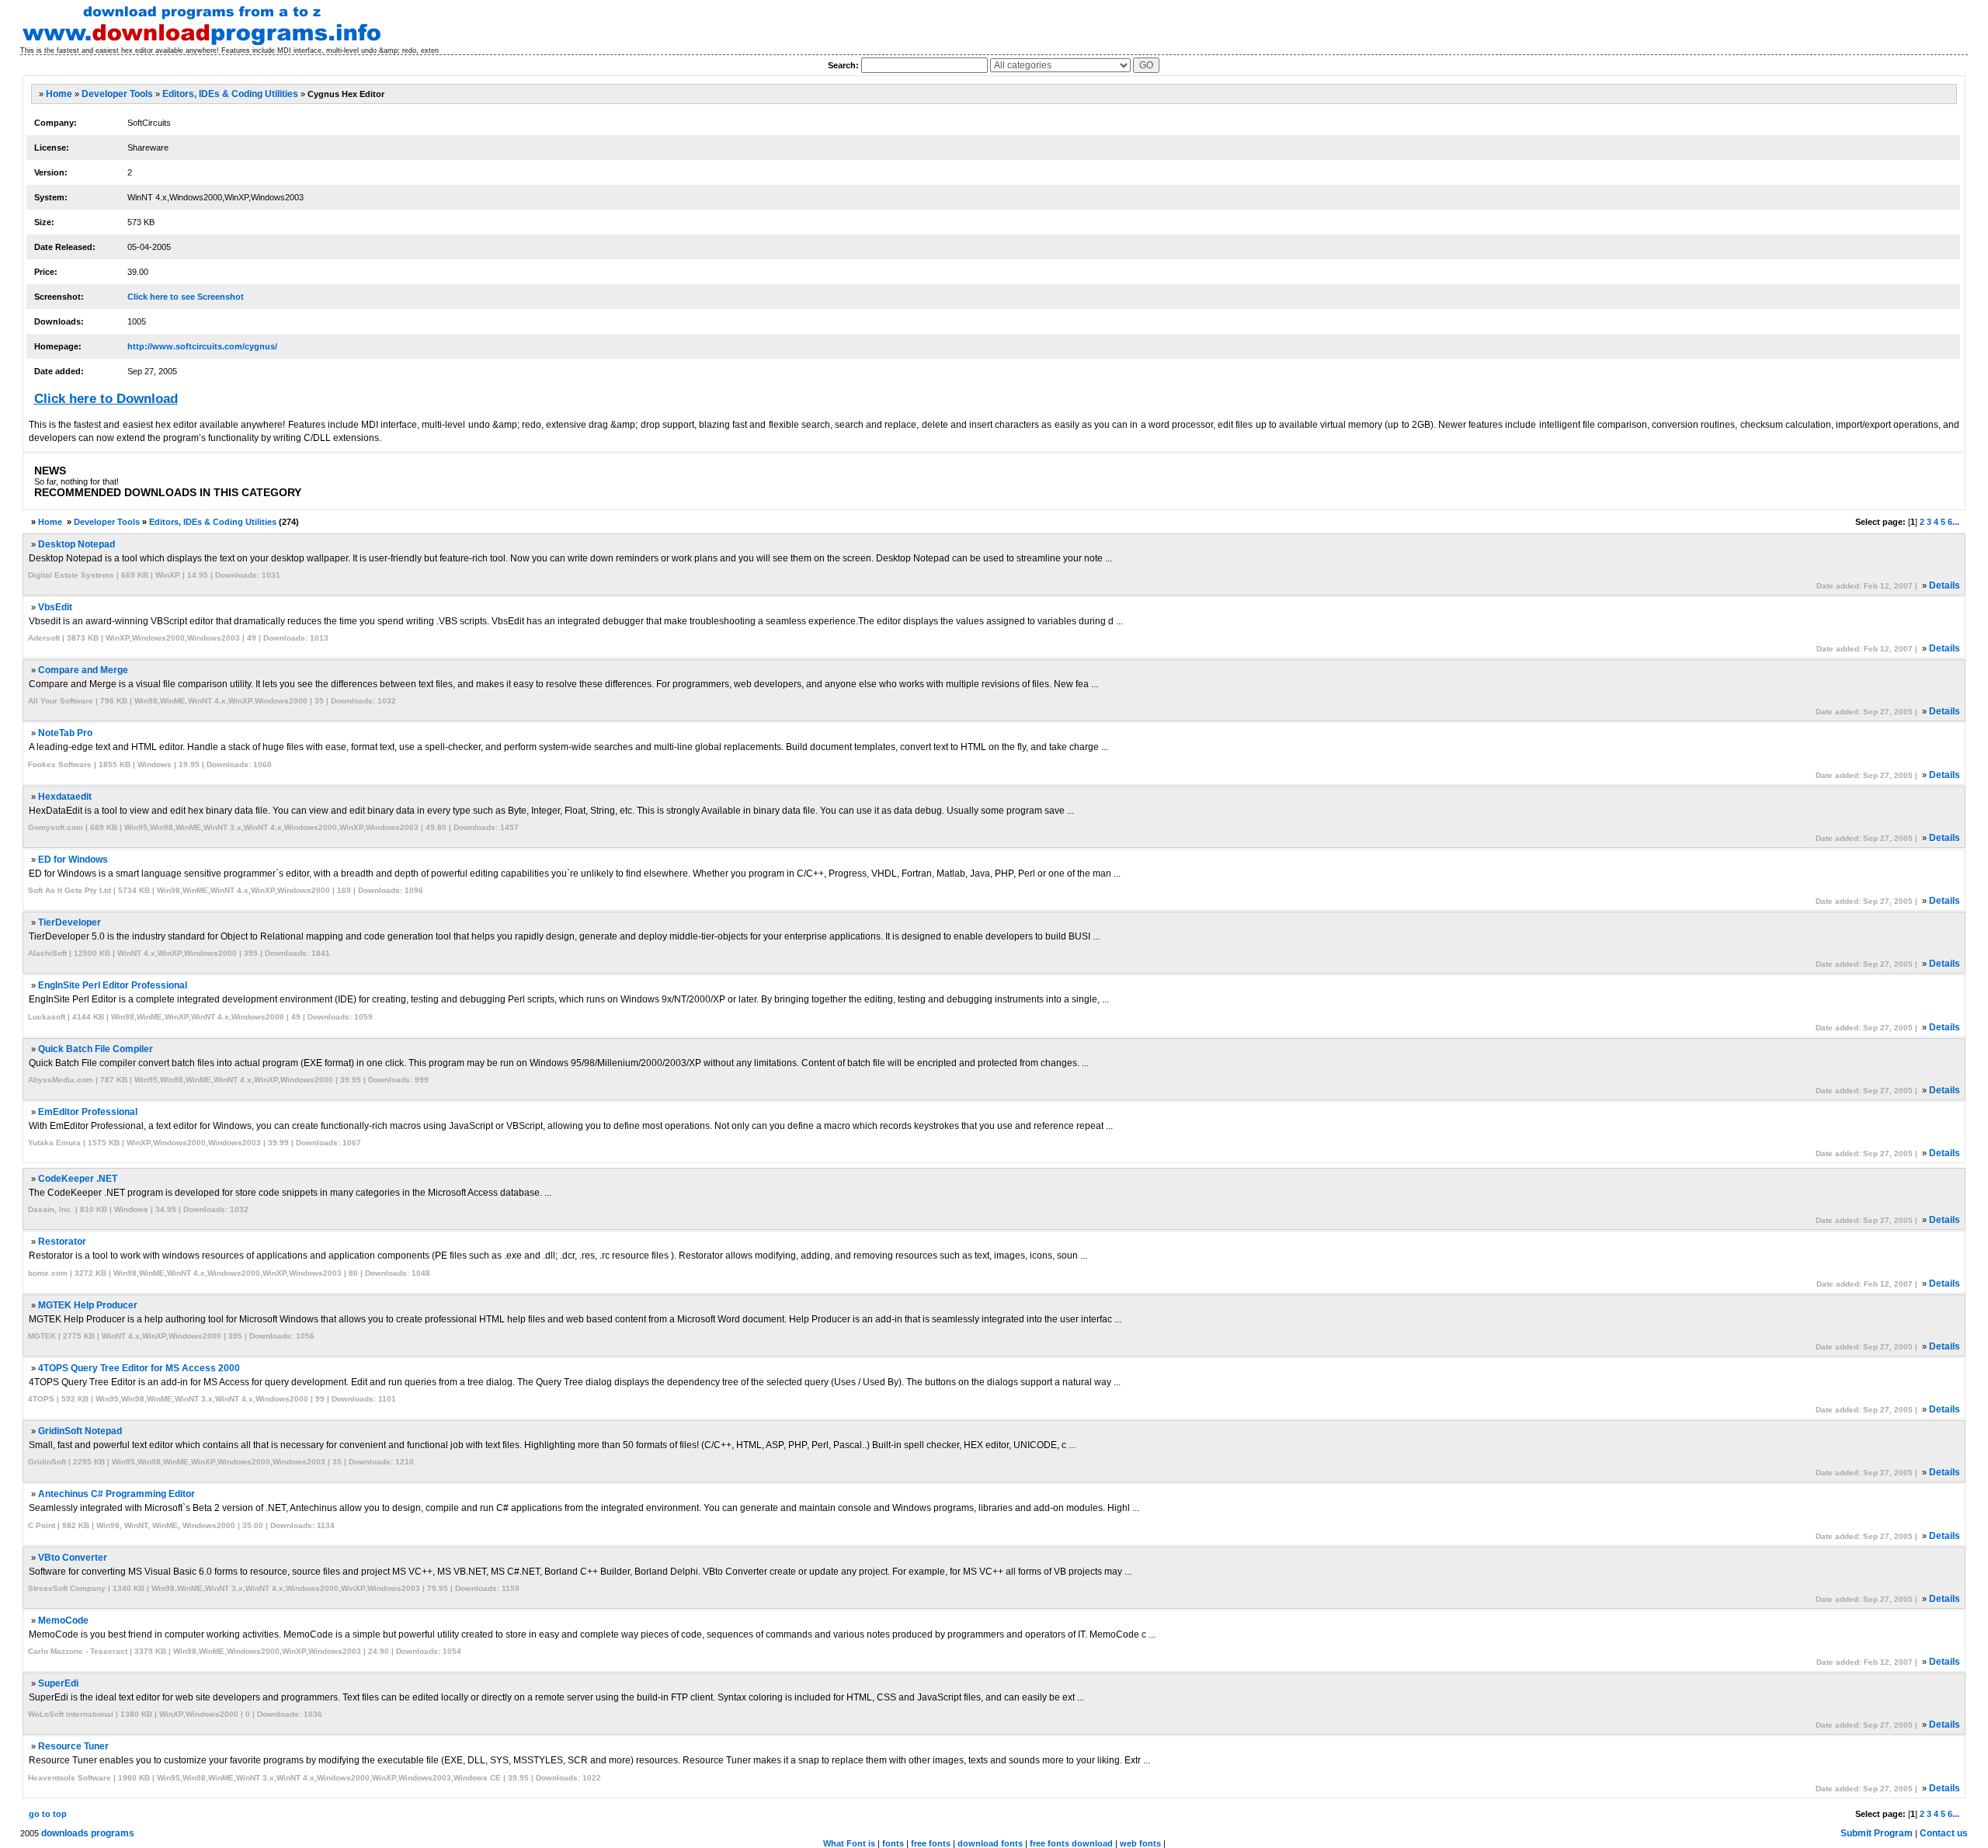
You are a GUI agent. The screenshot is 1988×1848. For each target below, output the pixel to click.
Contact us (1944, 1833)
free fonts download (1071, 1843)
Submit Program (1877, 1833)
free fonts (931, 1843)
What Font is (849, 1843)
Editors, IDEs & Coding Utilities (230, 94)
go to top (48, 1814)
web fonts (1140, 1843)
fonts (893, 1843)
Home (59, 94)
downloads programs (88, 1833)
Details (1945, 585)
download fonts (990, 1843)
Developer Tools (117, 94)
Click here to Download (106, 399)
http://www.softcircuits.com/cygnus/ (202, 346)
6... (1953, 522)
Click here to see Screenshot (186, 297)
